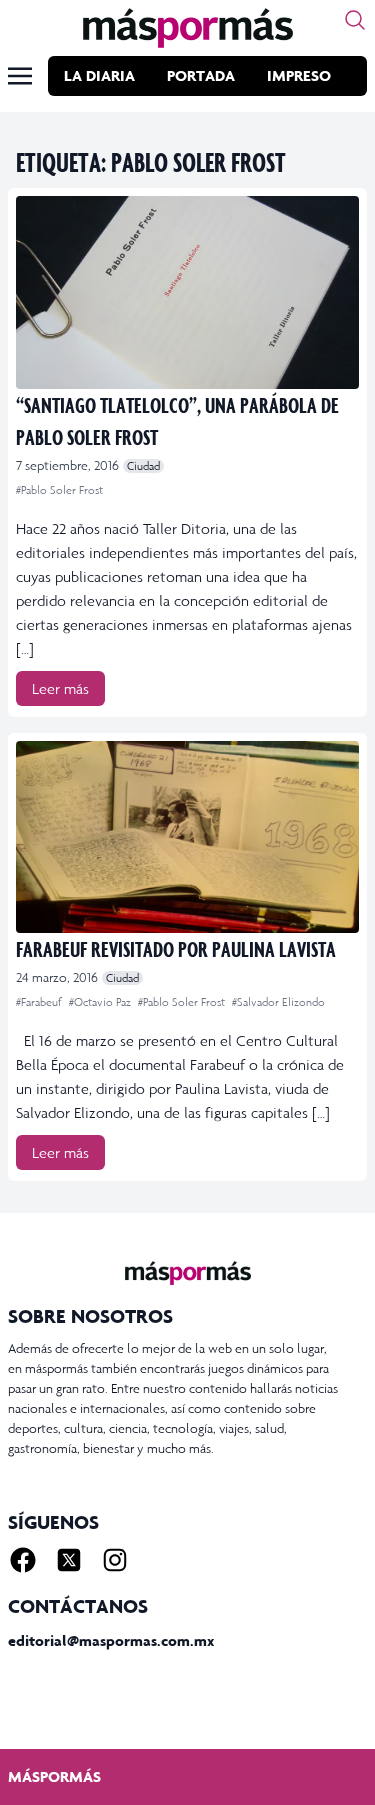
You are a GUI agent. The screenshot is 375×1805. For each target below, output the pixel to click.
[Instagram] (115, 1560)
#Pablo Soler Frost (59, 490)
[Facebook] (23, 1560)
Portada (201, 75)
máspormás (54, 1776)
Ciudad (143, 466)
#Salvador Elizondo (278, 1002)
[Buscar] (355, 20)
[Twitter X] (69, 1560)
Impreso (299, 75)
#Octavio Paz (101, 1002)
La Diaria (99, 75)
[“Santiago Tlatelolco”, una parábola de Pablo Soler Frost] (187, 292)
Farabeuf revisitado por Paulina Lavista (176, 948)
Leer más (60, 688)
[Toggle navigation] (20, 76)
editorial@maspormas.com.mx (111, 1640)
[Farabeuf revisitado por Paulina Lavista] (187, 837)
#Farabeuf (40, 1002)
